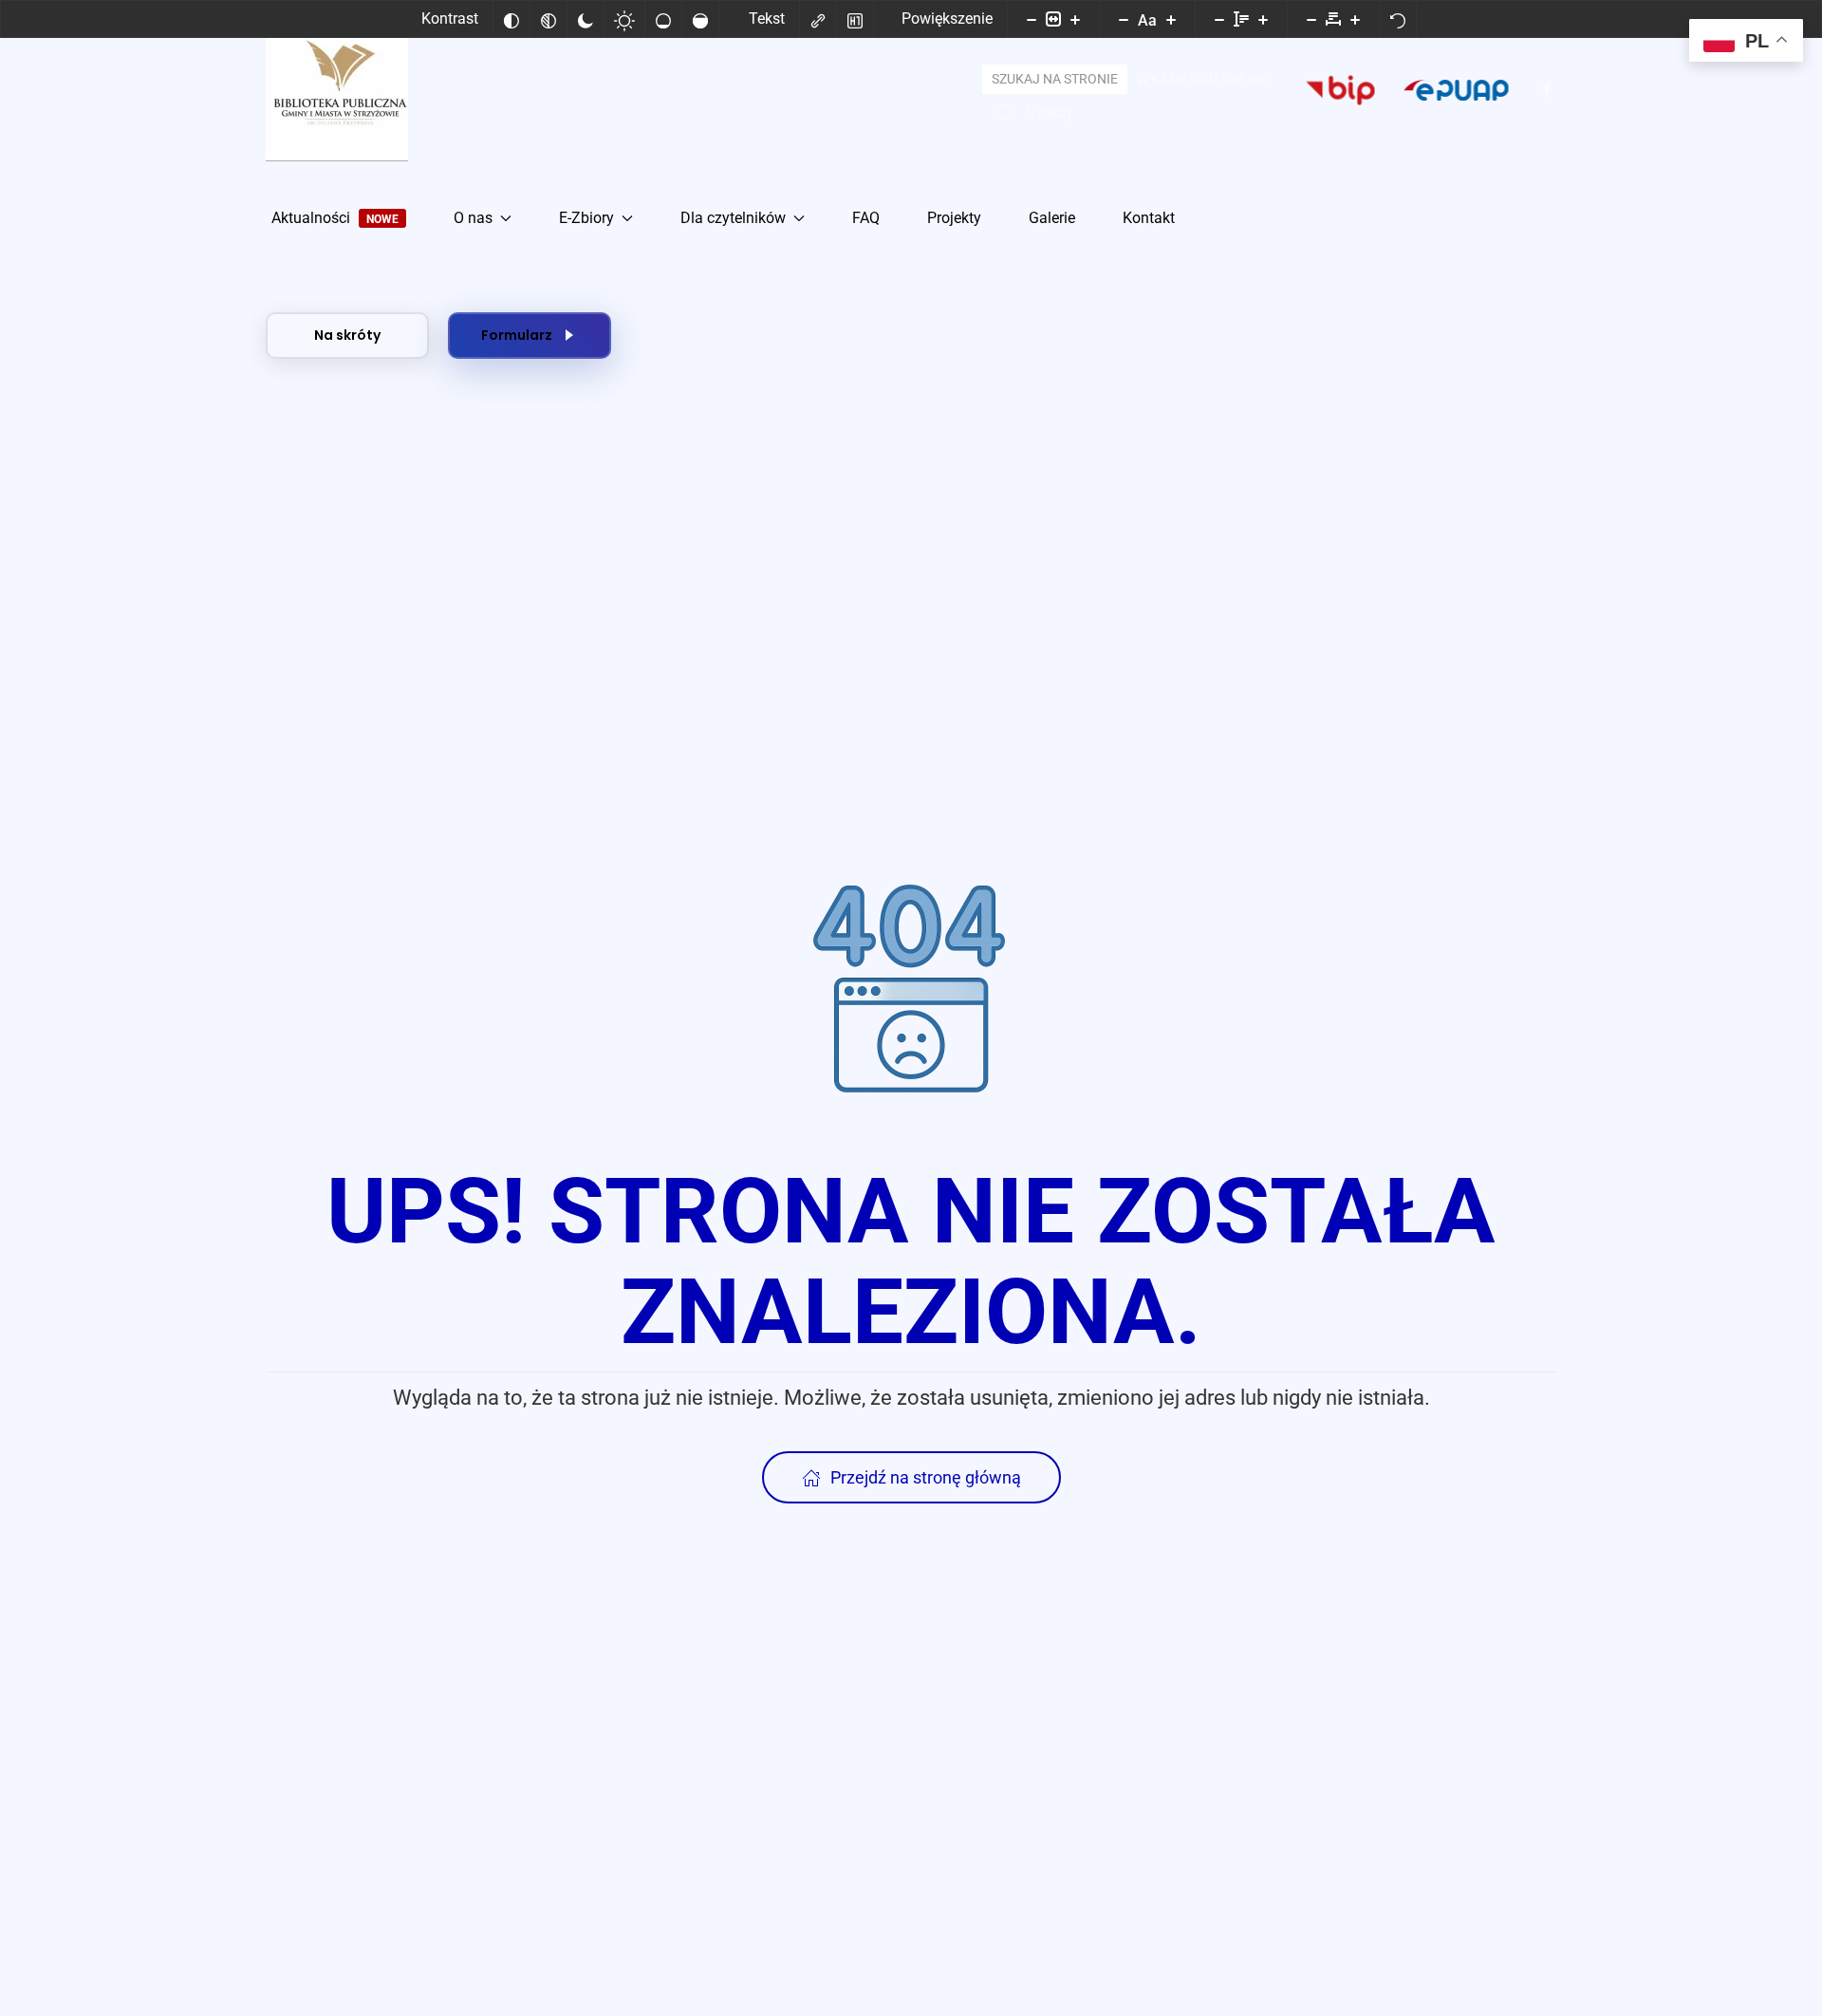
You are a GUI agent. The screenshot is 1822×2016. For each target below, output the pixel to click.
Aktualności (335, 218)
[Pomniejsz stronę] (1032, 19)
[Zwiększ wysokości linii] (1263, 19)
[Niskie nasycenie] (663, 19)
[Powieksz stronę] (1075, 19)
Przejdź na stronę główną (926, 1477)
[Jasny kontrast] (624, 19)
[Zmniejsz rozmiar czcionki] (1124, 19)
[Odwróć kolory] (511, 19)
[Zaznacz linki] (818, 19)
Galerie (1052, 218)
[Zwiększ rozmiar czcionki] (1171, 19)
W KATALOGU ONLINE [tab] (1202, 79)
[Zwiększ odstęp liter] (1355, 19)
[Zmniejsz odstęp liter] (1311, 19)
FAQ (866, 218)
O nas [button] (473, 218)
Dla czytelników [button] (733, 218)
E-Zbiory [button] (586, 218)
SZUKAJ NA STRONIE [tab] (1055, 79)
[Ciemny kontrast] (586, 19)
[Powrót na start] (337, 90)
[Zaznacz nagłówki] (855, 19)
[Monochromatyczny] (548, 19)
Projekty (954, 218)
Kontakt (1149, 218)
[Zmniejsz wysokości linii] (1219, 19)
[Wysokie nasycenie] (700, 19)
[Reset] (1398, 19)
